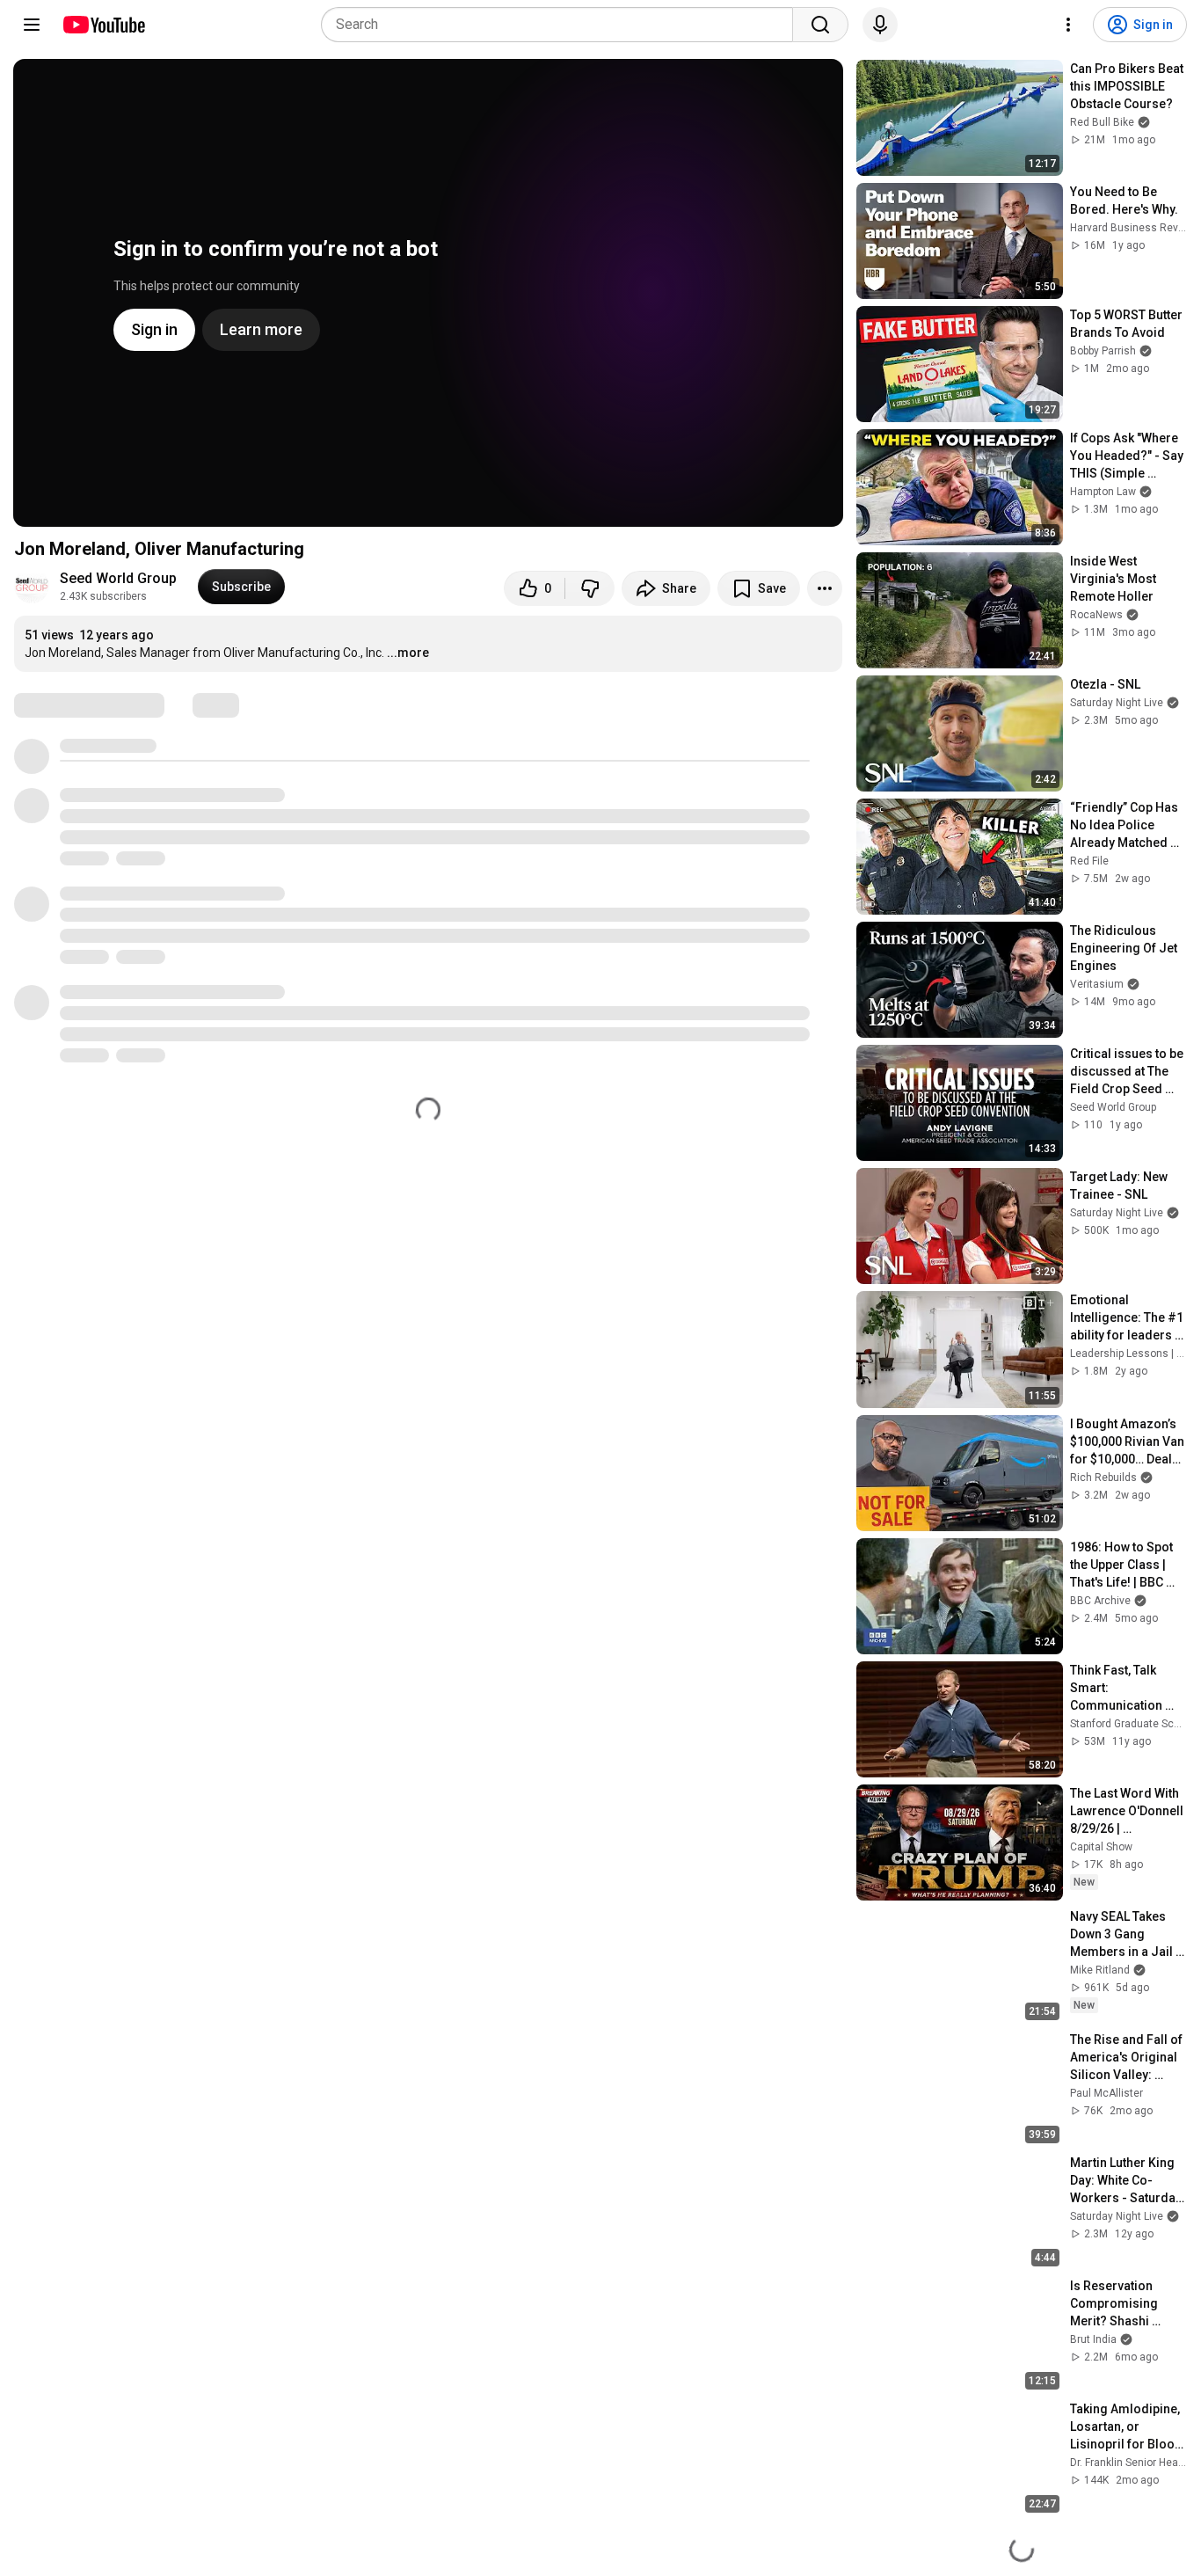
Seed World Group (118, 578)
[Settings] (1068, 25)
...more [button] (408, 653)
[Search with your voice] (880, 25)
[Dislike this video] (590, 588)
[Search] (820, 25)
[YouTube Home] (103, 25)
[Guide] (32, 25)
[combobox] (562, 25)
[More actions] (825, 588)
